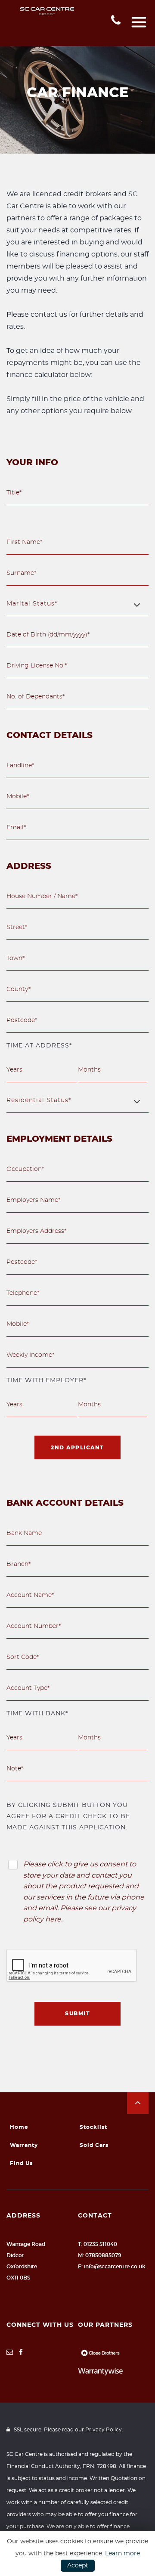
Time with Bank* (37, 1714)
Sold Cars (94, 2145)
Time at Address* (39, 1046)
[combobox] (77, 604)
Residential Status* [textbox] (39, 1100)
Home (19, 2127)
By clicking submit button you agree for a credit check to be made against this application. (68, 1816)
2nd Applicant (77, 1448)
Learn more (122, 2554)
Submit (77, 2014)
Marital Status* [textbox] (32, 604)
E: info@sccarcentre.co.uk (112, 2267)
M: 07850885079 (100, 2255)
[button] (138, 2103)
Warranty (24, 2145)
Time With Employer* (46, 1381)
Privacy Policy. (104, 2430)
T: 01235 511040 (98, 2244)
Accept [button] (78, 2566)
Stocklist (93, 2127)
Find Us (21, 2163)
